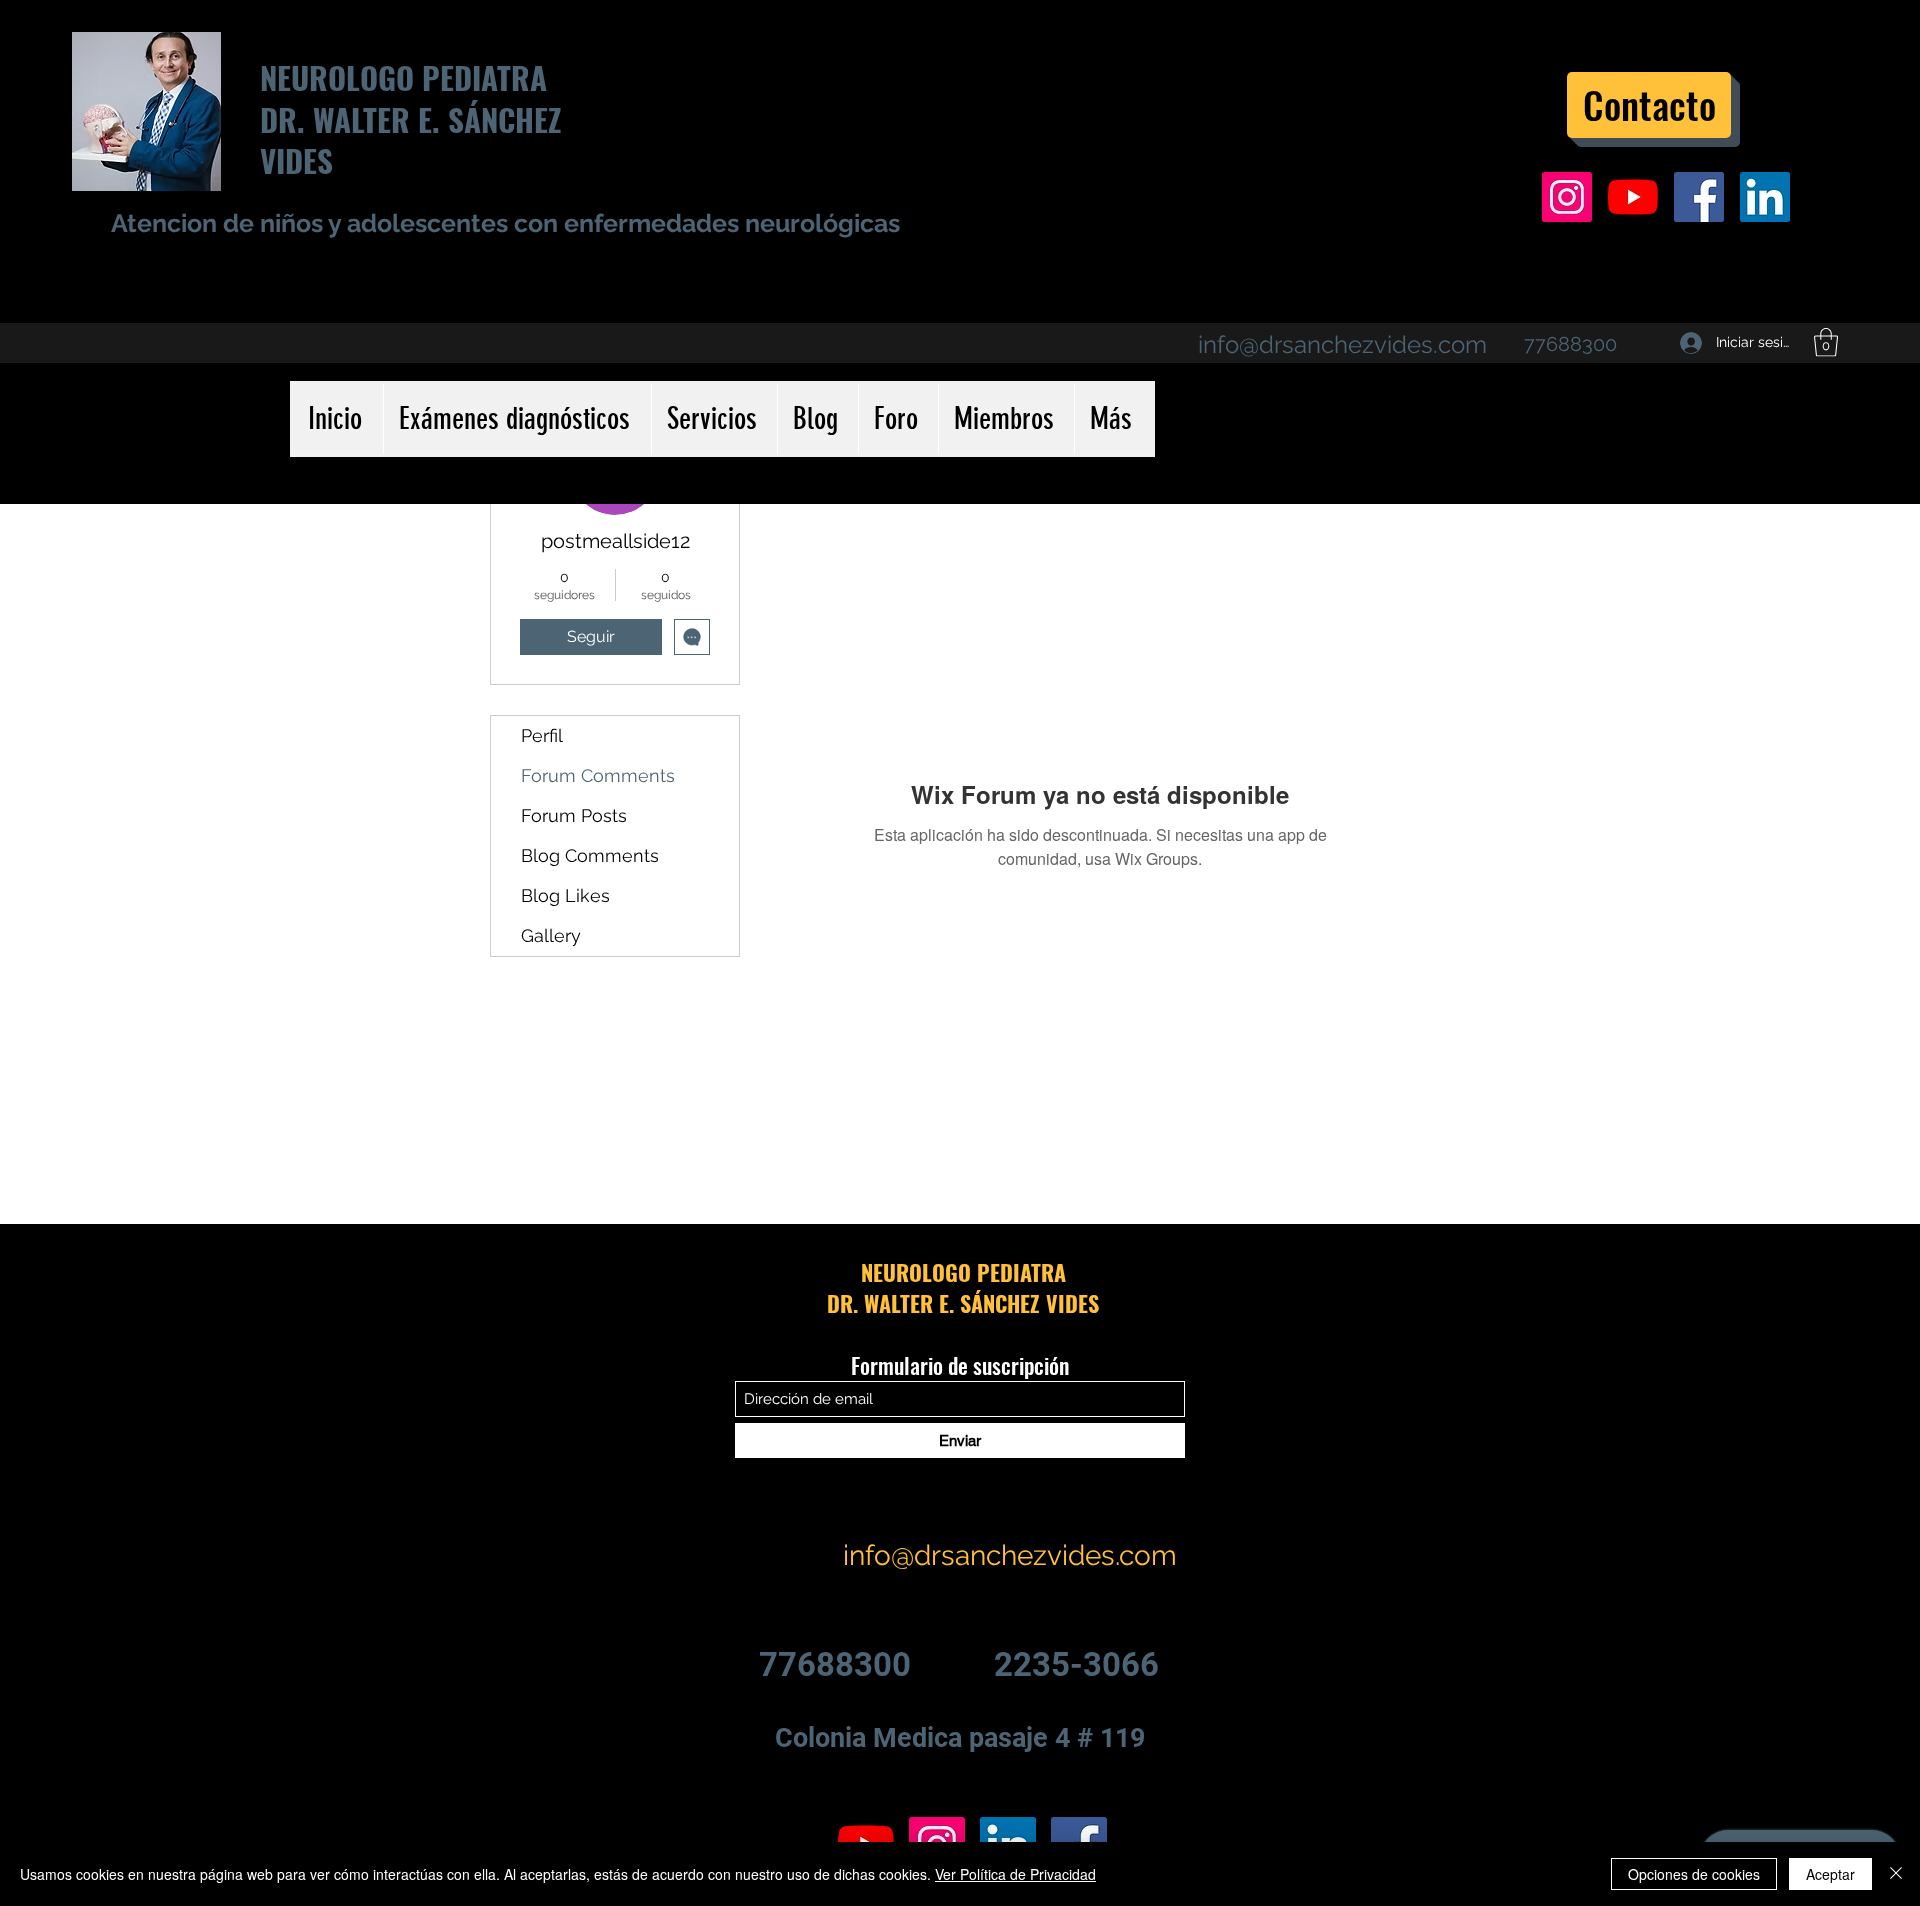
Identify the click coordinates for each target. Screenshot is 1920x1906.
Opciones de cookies (1694, 1874)
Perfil (542, 735)
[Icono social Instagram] (1567, 197)
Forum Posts (574, 815)
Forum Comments (598, 775)
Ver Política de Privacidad (1015, 1874)
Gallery (551, 935)
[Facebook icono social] (1699, 197)
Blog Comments (590, 855)
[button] (1826, 342)
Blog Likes (565, 895)
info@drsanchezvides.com (1342, 344)
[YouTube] (1633, 197)
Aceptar (1830, 1874)
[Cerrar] (1896, 1874)
